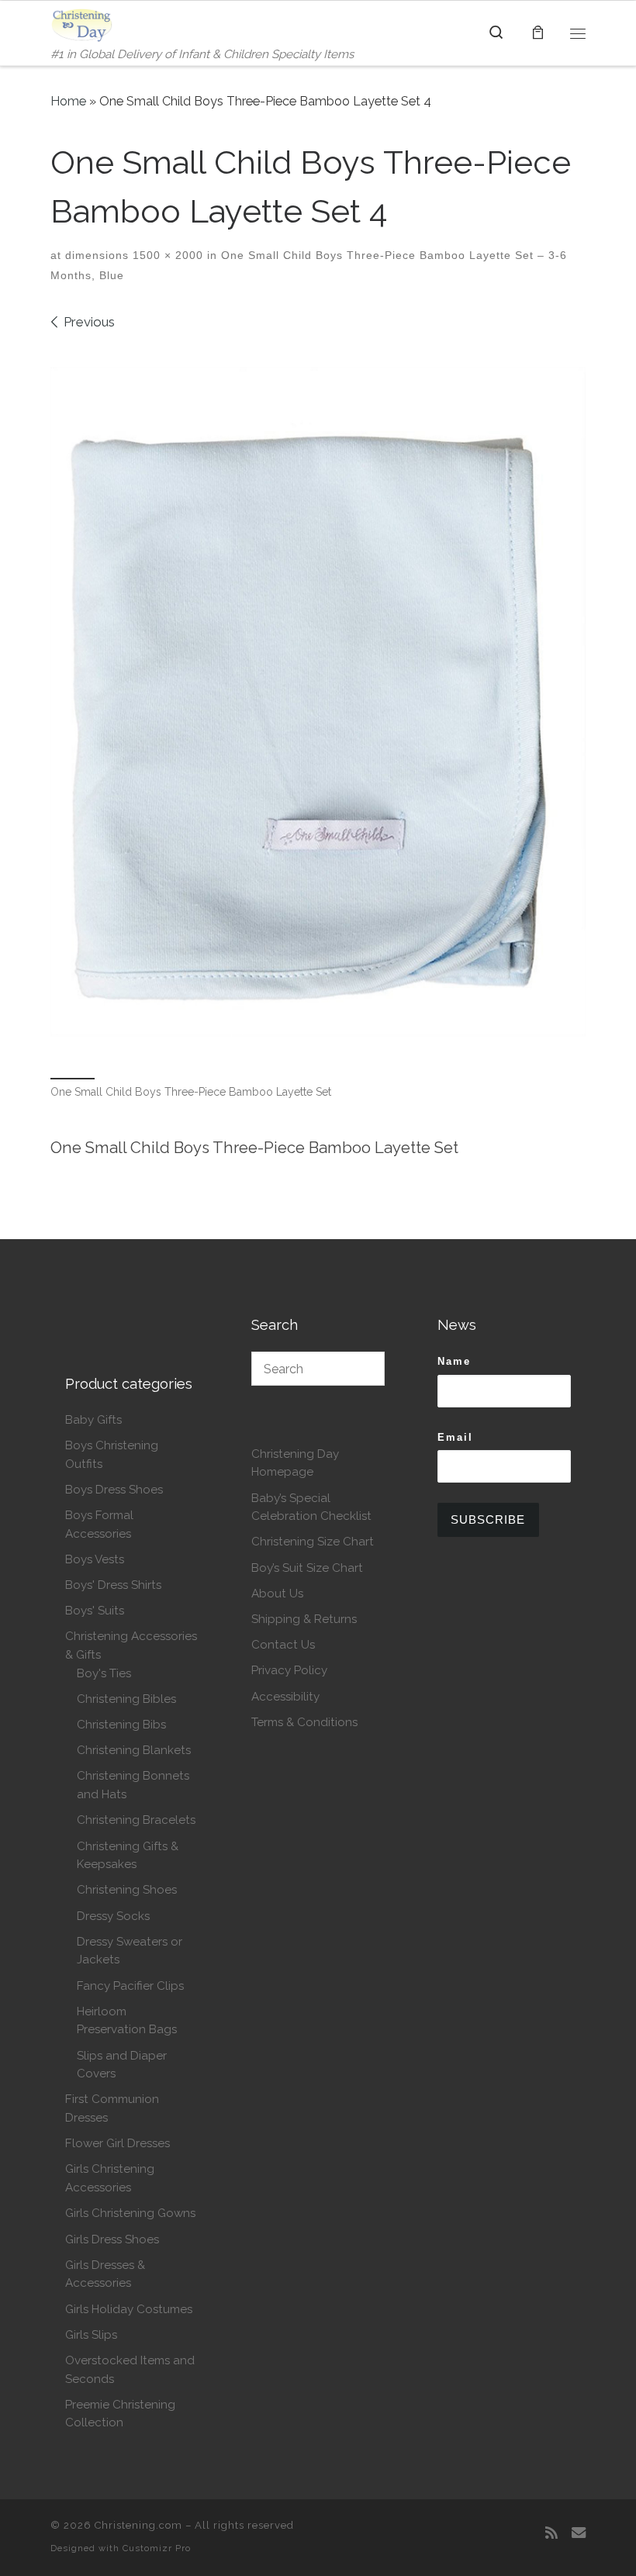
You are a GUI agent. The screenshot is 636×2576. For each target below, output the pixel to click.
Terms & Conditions (304, 1722)
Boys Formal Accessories (99, 1525)
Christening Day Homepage (295, 1463)
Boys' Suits (95, 1611)
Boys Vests (95, 1559)
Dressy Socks (113, 1916)
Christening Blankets (134, 1750)
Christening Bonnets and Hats (133, 1785)
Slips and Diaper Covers (122, 2065)
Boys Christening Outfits (112, 1455)
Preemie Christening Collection (120, 2414)
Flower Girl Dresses (118, 2143)
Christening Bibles (126, 1699)
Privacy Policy (289, 1670)
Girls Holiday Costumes (129, 2309)
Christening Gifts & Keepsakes (128, 1856)
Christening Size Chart (313, 1542)
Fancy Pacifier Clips (130, 1986)
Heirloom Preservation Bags (127, 2021)
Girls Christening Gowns (130, 2213)
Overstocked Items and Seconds (130, 2370)
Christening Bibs (121, 1725)
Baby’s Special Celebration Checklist (311, 1507)
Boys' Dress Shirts (113, 1585)
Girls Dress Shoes (112, 2239)
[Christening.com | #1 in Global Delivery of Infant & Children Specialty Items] (82, 23)
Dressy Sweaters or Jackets (130, 1951)
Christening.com (138, 2525)
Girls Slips (91, 2335)
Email (455, 1437)
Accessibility (285, 1697)
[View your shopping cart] (537, 33)
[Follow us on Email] (579, 2533)
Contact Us (283, 1645)
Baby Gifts (93, 1420)
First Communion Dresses (112, 2108)
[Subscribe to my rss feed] (551, 2533)
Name (454, 1361)
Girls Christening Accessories (110, 2178)
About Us (277, 1594)
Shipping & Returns (304, 1619)
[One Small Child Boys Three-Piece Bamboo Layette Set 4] (318, 702)
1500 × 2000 (166, 255)
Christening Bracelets (136, 1820)
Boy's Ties (104, 1673)
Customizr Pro (157, 2548)
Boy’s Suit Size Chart (307, 1568)
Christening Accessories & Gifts (131, 1645)
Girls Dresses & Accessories (105, 2274)
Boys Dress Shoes (114, 1490)
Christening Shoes (127, 1890)
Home (68, 101)
